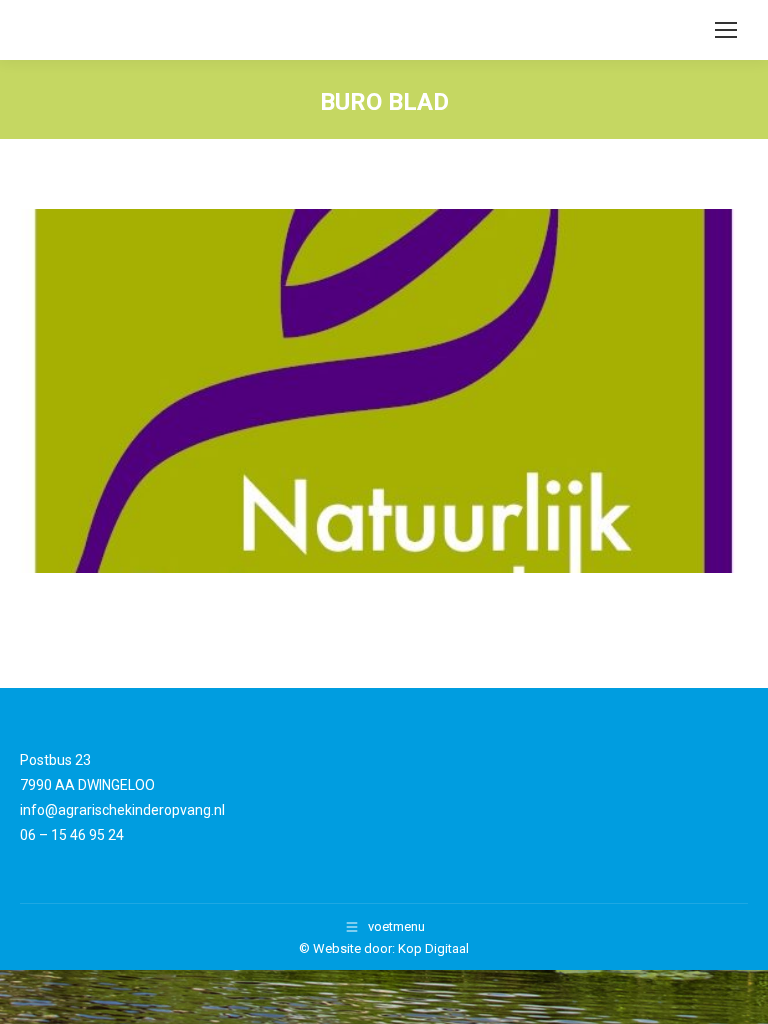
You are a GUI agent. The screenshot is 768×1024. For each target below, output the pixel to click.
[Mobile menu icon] (726, 30)
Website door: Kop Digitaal (391, 948)
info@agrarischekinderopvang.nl (122, 810)
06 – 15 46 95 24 (72, 835)
